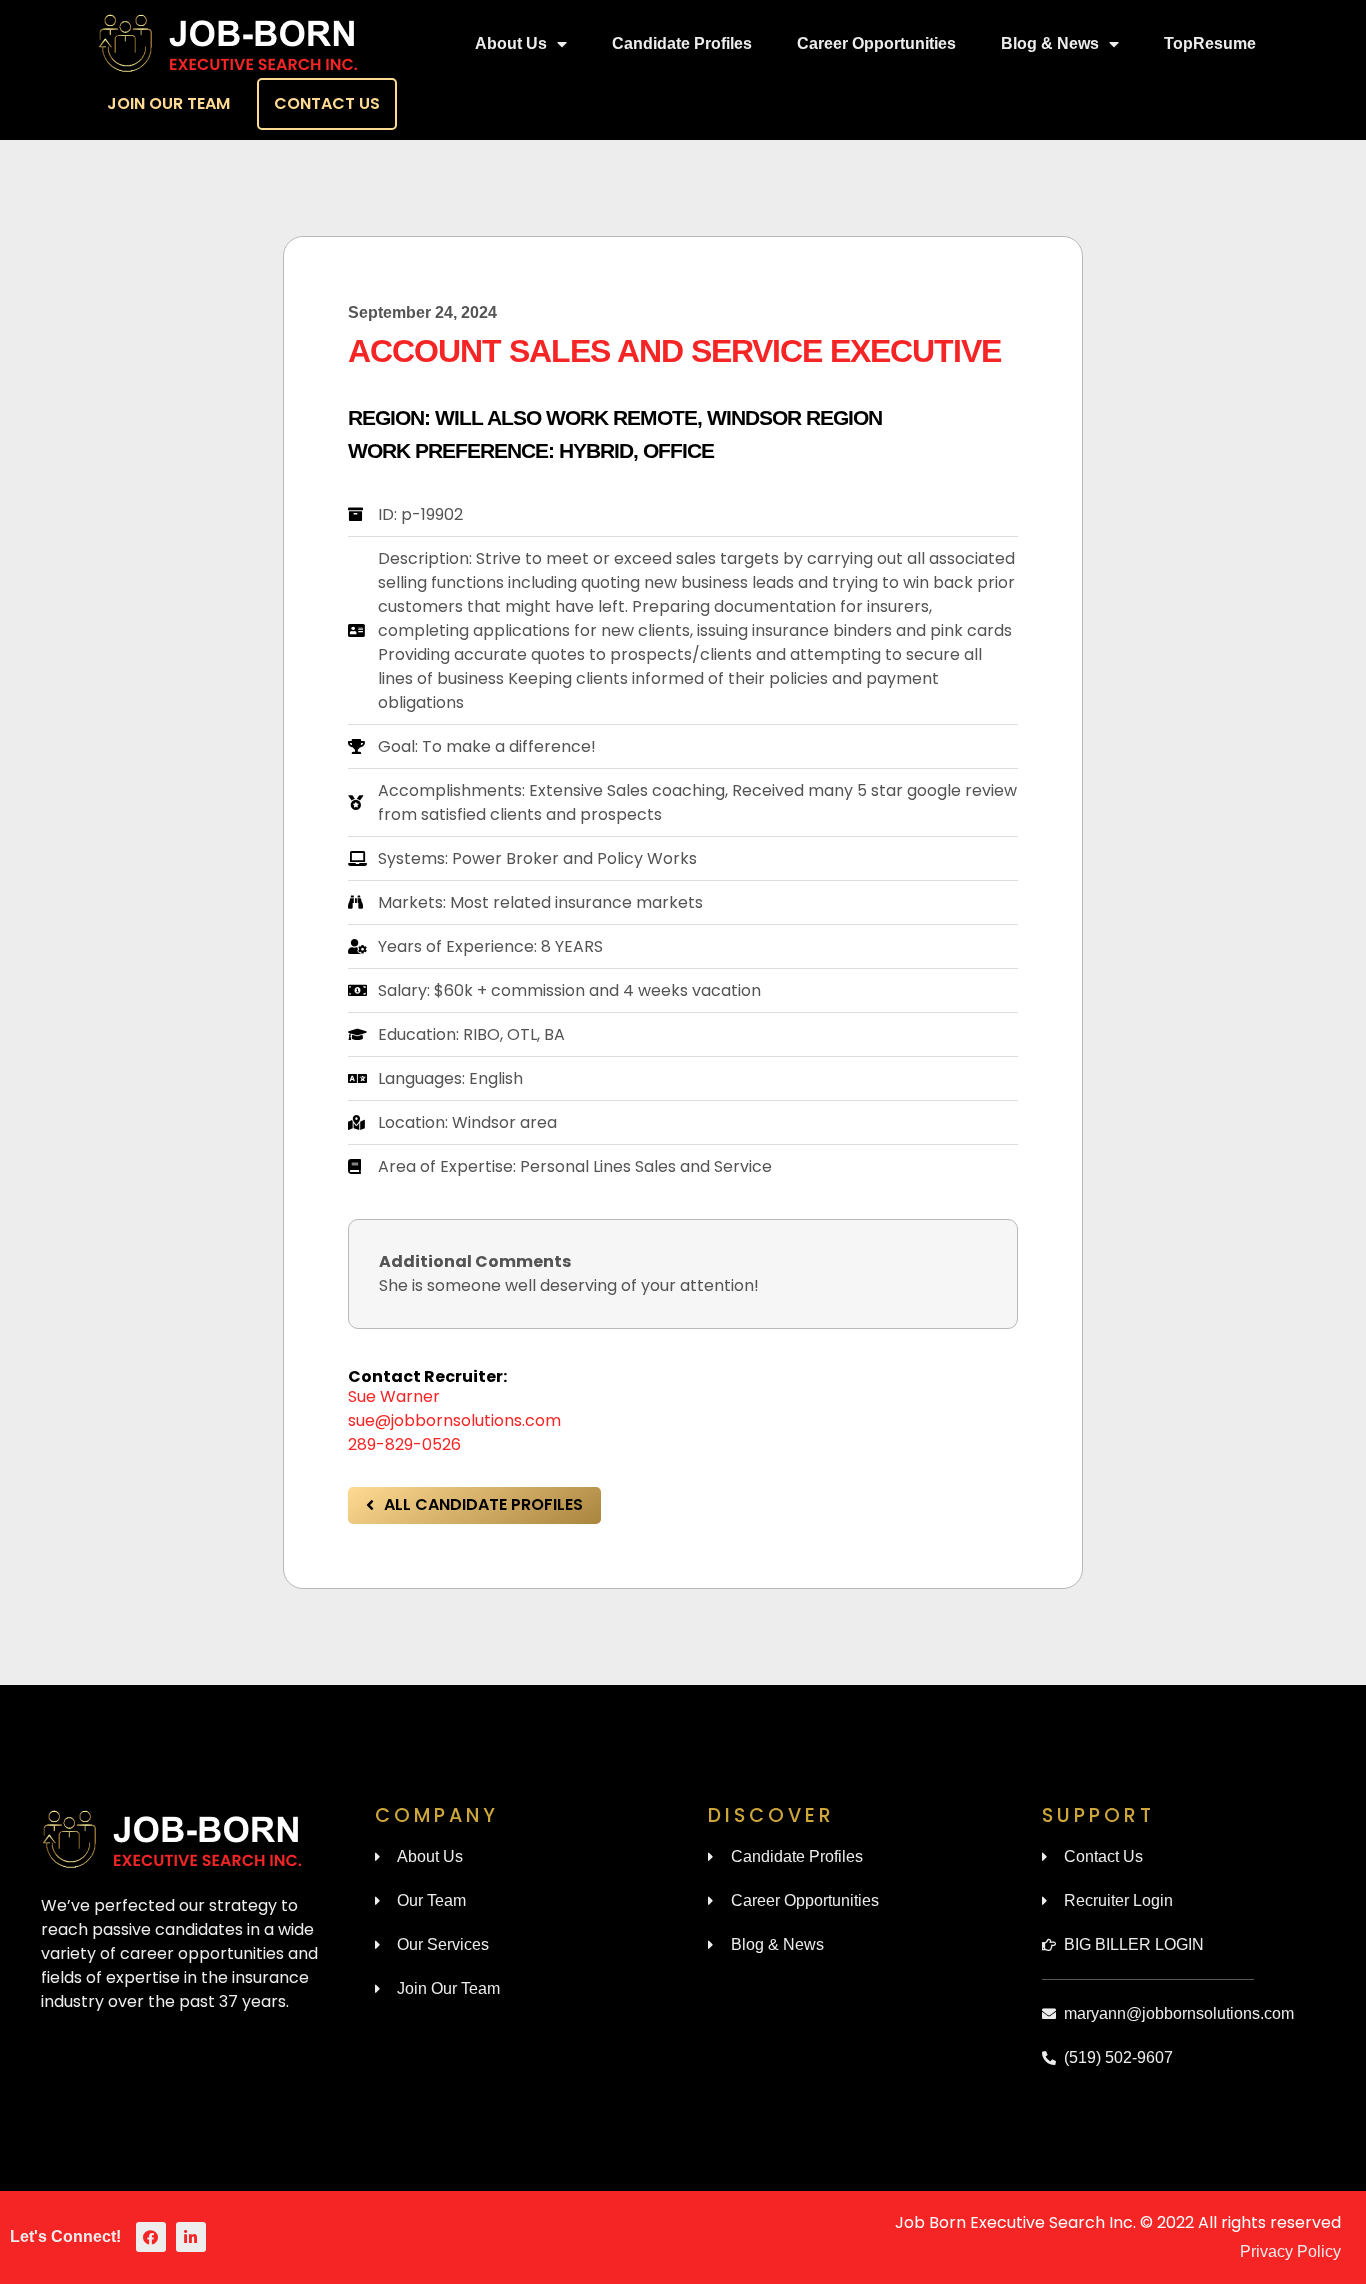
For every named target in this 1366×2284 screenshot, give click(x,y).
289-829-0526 (404, 1444)
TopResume (1210, 43)
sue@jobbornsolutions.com (454, 1420)
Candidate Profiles (682, 43)
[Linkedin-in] (191, 2237)
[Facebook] (151, 2237)
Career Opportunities (876, 43)
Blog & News (1050, 43)
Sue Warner (394, 1396)
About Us (511, 43)
